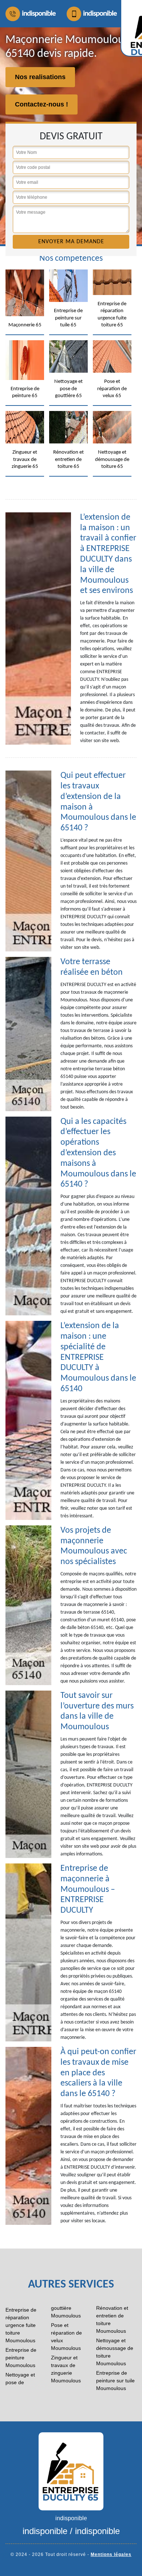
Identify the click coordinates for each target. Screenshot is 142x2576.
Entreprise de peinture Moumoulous (21, 2358)
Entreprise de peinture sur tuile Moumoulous (115, 2381)
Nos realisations (40, 77)
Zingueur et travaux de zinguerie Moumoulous (66, 2369)
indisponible (39, 14)
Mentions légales (111, 2554)
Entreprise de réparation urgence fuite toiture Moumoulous (21, 2325)
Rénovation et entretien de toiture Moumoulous (112, 2319)
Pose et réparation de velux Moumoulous (66, 2337)
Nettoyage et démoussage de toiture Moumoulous (115, 2352)
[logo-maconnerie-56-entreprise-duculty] (71, 2471)
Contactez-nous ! (42, 104)
